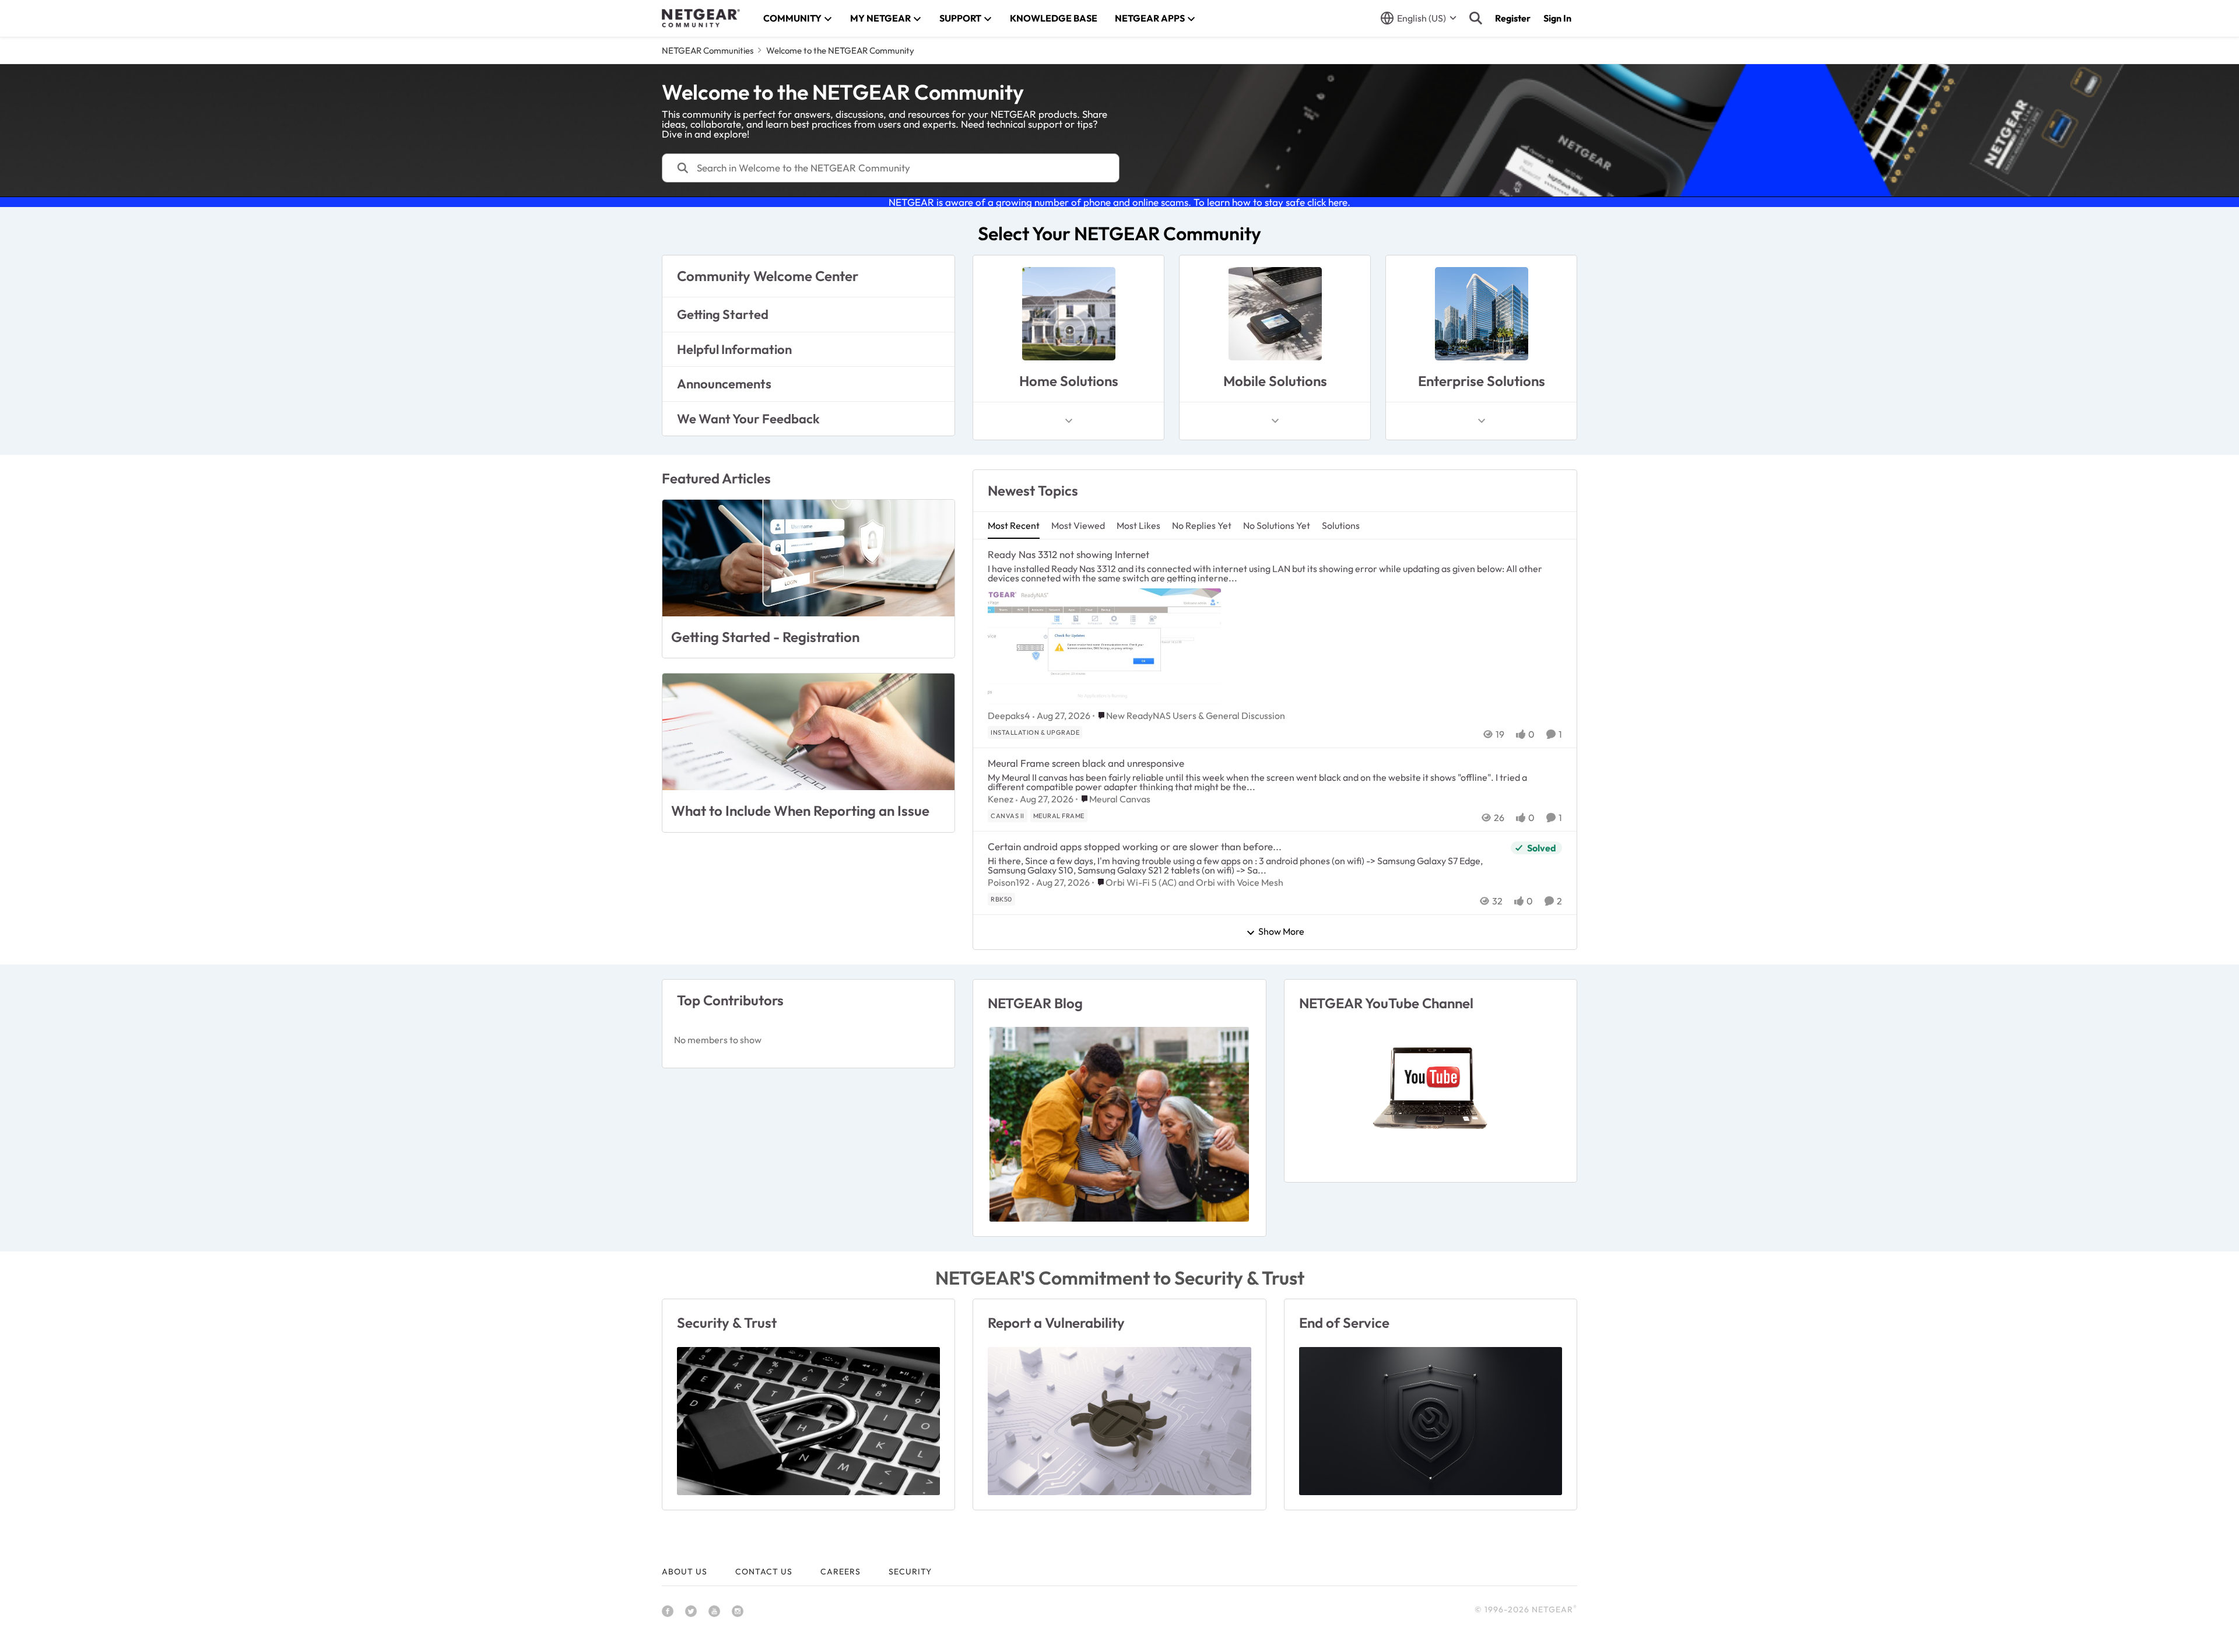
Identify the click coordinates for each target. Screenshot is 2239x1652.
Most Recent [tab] (1014, 525)
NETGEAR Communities (708, 50)
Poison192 (1009, 882)
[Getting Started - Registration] (808, 558)
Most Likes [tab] (1138, 525)
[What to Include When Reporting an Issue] (808, 732)
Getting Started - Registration (765, 637)
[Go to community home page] (701, 18)
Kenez (1001, 799)
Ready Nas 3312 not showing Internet (1068, 554)
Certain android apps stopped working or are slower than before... (1135, 846)
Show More (1281, 932)
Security (910, 1572)
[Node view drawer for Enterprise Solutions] (1482, 421)
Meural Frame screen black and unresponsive (1086, 763)
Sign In (1557, 18)
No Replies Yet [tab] (1202, 525)
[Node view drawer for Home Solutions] (1069, 421)
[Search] (1476, 18)
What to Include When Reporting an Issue (800, 811)
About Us (685, 1572)
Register (1513, 18)
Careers (840, 1572)
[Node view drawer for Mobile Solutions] (1275, 421)
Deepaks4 (1009, 715)
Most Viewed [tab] (1078, 525)
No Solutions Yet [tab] (1277, 525)
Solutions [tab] (1341, 525)
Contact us (764, 1572)
